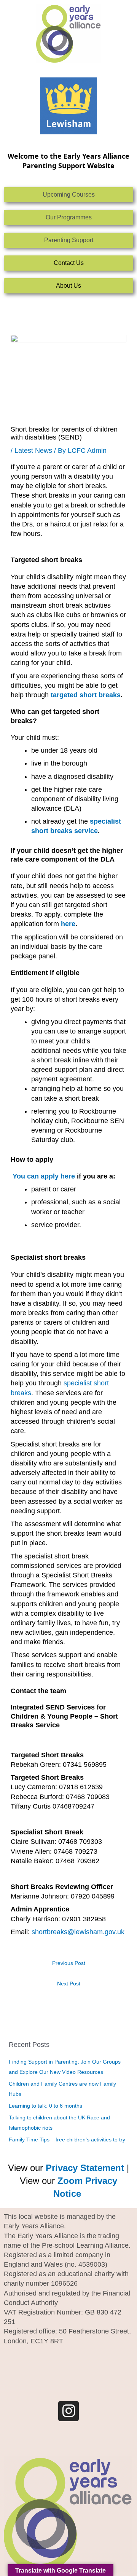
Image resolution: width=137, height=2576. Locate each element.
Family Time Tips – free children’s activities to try (67, 2140)
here (68, 924)
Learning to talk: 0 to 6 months (45, 2106)
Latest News (33, 451)
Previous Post (69, 1963)
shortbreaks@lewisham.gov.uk (78, 1932)
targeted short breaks (86, 695)
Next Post (69, 1984)
